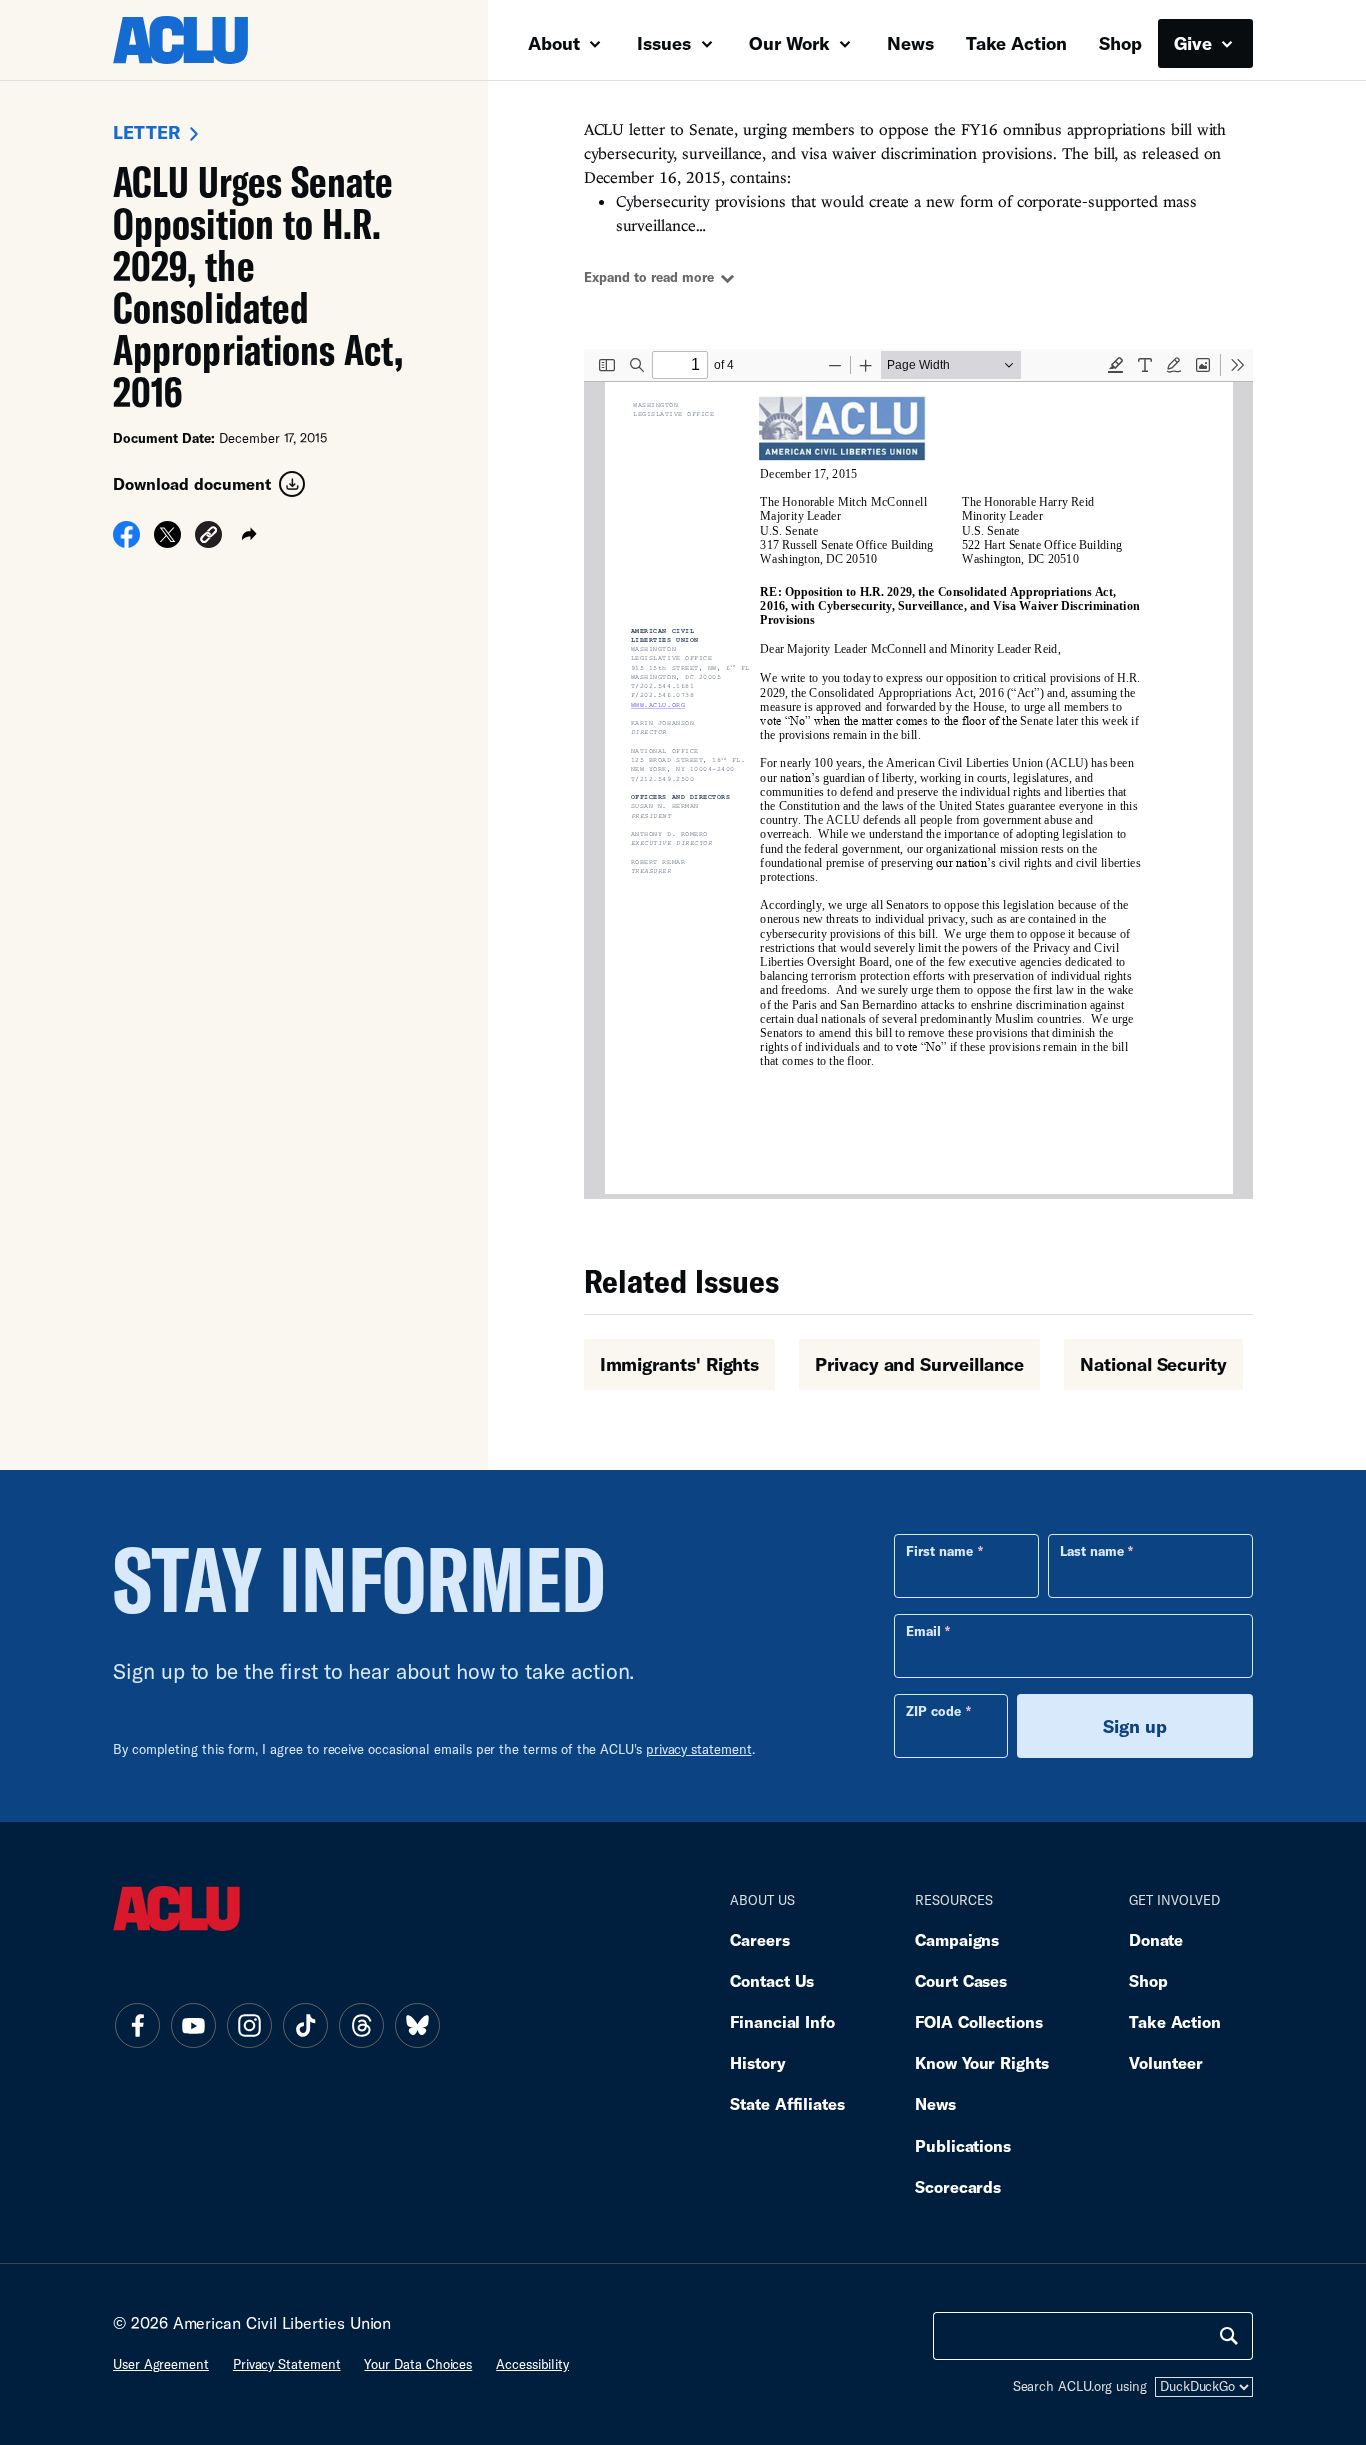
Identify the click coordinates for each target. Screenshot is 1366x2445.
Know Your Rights (982, 2062)
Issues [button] (666, 43)
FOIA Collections (979, 2021)
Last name (1092, 1551)
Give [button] (1195, 43)
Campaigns (957, 1939)
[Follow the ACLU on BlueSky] (417, 2025)
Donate (1156, 1939)
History (757, 2062)
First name (939, 1551)
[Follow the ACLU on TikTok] (305, 2025)
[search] (1229, 2336)
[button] (208, 537)
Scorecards (958, 2186)
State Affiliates (787, 2103)
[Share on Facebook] (126, 541)
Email (923, 1631)
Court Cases (961, 1980)
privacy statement (699, 1749)
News (910, 43)
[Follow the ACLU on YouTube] (193, 2025)
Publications (963, 2145)
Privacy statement (287, 2364)
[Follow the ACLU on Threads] (361, 2025)
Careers (759, 1939)
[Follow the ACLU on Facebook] (137, 2025)
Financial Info (782, 2021)
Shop (1120, 43)
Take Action (1016, 43)
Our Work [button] (792, 43)
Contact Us (772, 1980)
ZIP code (933, 1711)
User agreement (161, 2364)
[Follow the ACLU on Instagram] (249, 2025)
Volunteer (1166, 2062)
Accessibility (532, 2364)
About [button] (556, 43)
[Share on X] (167, 541)
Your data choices (418, 2364)
